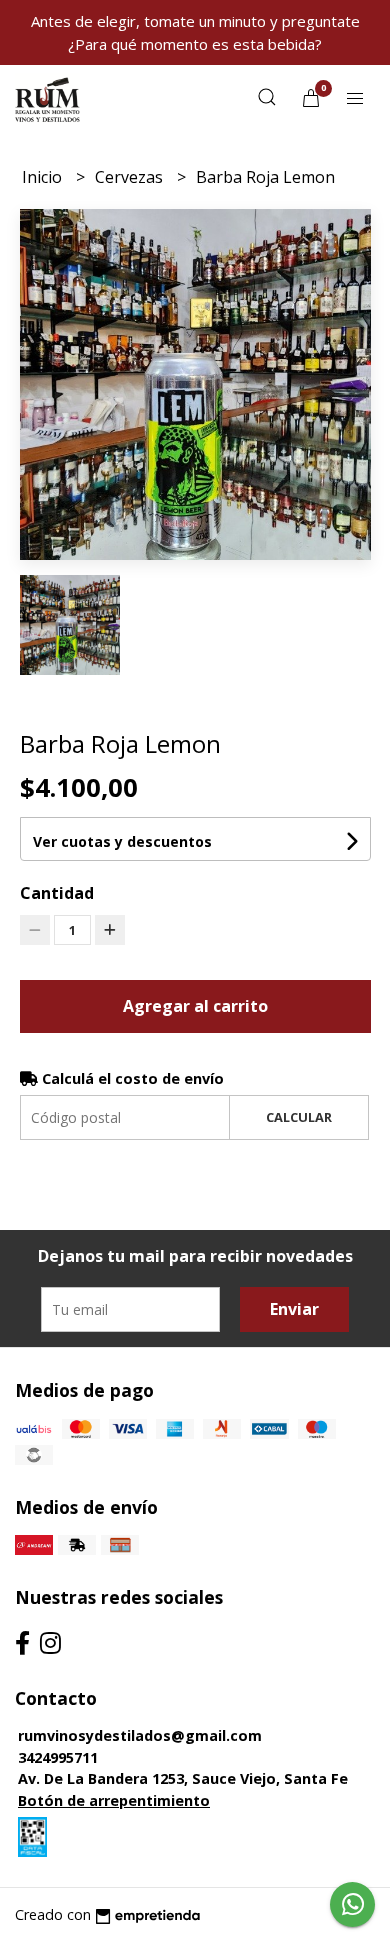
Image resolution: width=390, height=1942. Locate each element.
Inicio (44, 177)
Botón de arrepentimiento (114, 1800)
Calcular (299, 1117)
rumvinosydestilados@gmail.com (140, 1735)
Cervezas (131, 177)
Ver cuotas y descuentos (122, 841)
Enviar (294, 1309)
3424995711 (58, 1757)
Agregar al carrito (195, 1006)
